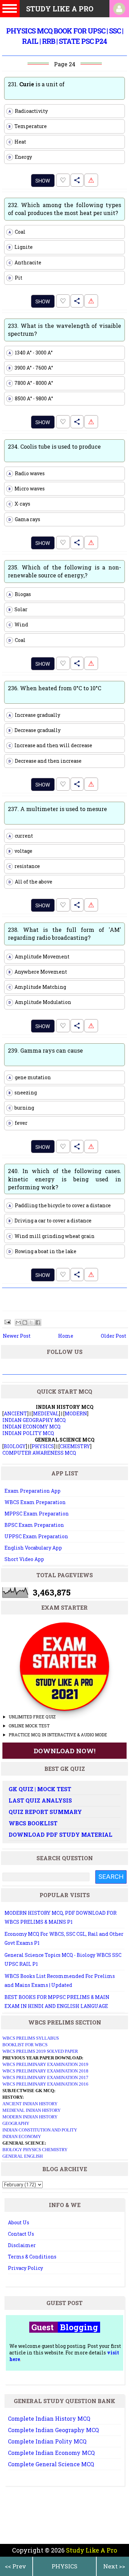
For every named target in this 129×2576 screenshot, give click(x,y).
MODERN (76, 1413)
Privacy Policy (25, 2268)
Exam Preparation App (33, 1491)
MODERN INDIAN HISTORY (30, 2117)
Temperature (28, 126)
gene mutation (30, 1077)
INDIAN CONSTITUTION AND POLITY (40, 2130)
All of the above (31, 882)
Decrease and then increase (45, 761)
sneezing (23, 1092)
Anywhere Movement (38, 972)
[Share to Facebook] (38, 1323)
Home (66, 1336)
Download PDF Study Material (61, 1835)
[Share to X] (31, 1323)
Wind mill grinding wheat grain (52, 1236)
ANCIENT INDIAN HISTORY (30, 2104)
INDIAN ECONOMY (22, 2136)
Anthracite (25, 262)
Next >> (114, 2566)
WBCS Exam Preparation (35, 1502)
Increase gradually (35, 715)
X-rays (20, 504)
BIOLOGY (15, 1446)
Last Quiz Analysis (40, 1800)
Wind (19, 625)
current (21, 836)
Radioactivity (28, 111)
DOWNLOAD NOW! (65, 1751)
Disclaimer (22, 2245)
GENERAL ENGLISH (23, 2156)
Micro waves (27, 489)
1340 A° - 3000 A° (31, 353)
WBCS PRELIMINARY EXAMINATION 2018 (45, 2071)
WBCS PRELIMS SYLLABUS (31, 2038)
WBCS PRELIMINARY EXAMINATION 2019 (45, 2064)
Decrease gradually (35, 730)
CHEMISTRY (75, 1446)
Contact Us (21, 2234)
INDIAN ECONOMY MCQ (31, 1427)
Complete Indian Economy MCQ (51, 2453)
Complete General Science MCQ (51, 2464)
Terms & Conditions (32, 2257)
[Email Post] (7, 1322)
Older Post (114, 1336)
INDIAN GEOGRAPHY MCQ (34, 1420)
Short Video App (24, 1559)
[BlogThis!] (25, 1323)
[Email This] (18, 1323)
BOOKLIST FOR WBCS (25, 2045)
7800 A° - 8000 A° (31, 383)
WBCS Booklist (33, 1823)
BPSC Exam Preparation (34, 1525)
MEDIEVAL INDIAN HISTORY (31, 2110)
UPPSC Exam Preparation (36, 1536)
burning (21, 1108)
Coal (17, 232)
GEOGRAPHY (16, 2123)
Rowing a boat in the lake (43, 1251)
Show (43, 181)
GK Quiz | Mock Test (40, 1789)
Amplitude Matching (37, 987)
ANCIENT (15, 1413)
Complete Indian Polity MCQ (47, 2441)
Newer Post (17, 1336)
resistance (24, 866)
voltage (21, 851)
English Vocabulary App (33, 1548)
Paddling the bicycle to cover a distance (60, 1205)
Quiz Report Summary (45, 1812)
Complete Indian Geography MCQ (53, 2430)
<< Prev (15, 2566)
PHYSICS (64, 2566)
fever (18, 1123)
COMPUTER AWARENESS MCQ (39, 1453)
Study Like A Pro (92, 2550)
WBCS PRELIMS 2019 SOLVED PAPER (40, 2051)
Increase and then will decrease (51, 745)
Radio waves (27, 473)
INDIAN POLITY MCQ (28, 1433)
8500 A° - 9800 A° (31, 398)
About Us (19, 2222)
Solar (18, 609)
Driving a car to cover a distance (50, 1221)
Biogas (20, 594)
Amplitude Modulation (40, 1002)
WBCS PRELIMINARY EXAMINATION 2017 (45, 2077)
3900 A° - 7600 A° (31, 368)
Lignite (21, 247)
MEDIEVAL (46, 1413)
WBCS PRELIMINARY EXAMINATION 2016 (45, 2084)
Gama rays (25, 519)
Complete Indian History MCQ (49, 2418)
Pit (16, 278)
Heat (18, 142)
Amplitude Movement (39, 957)
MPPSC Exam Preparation (37, 1514)
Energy (20, 157)
